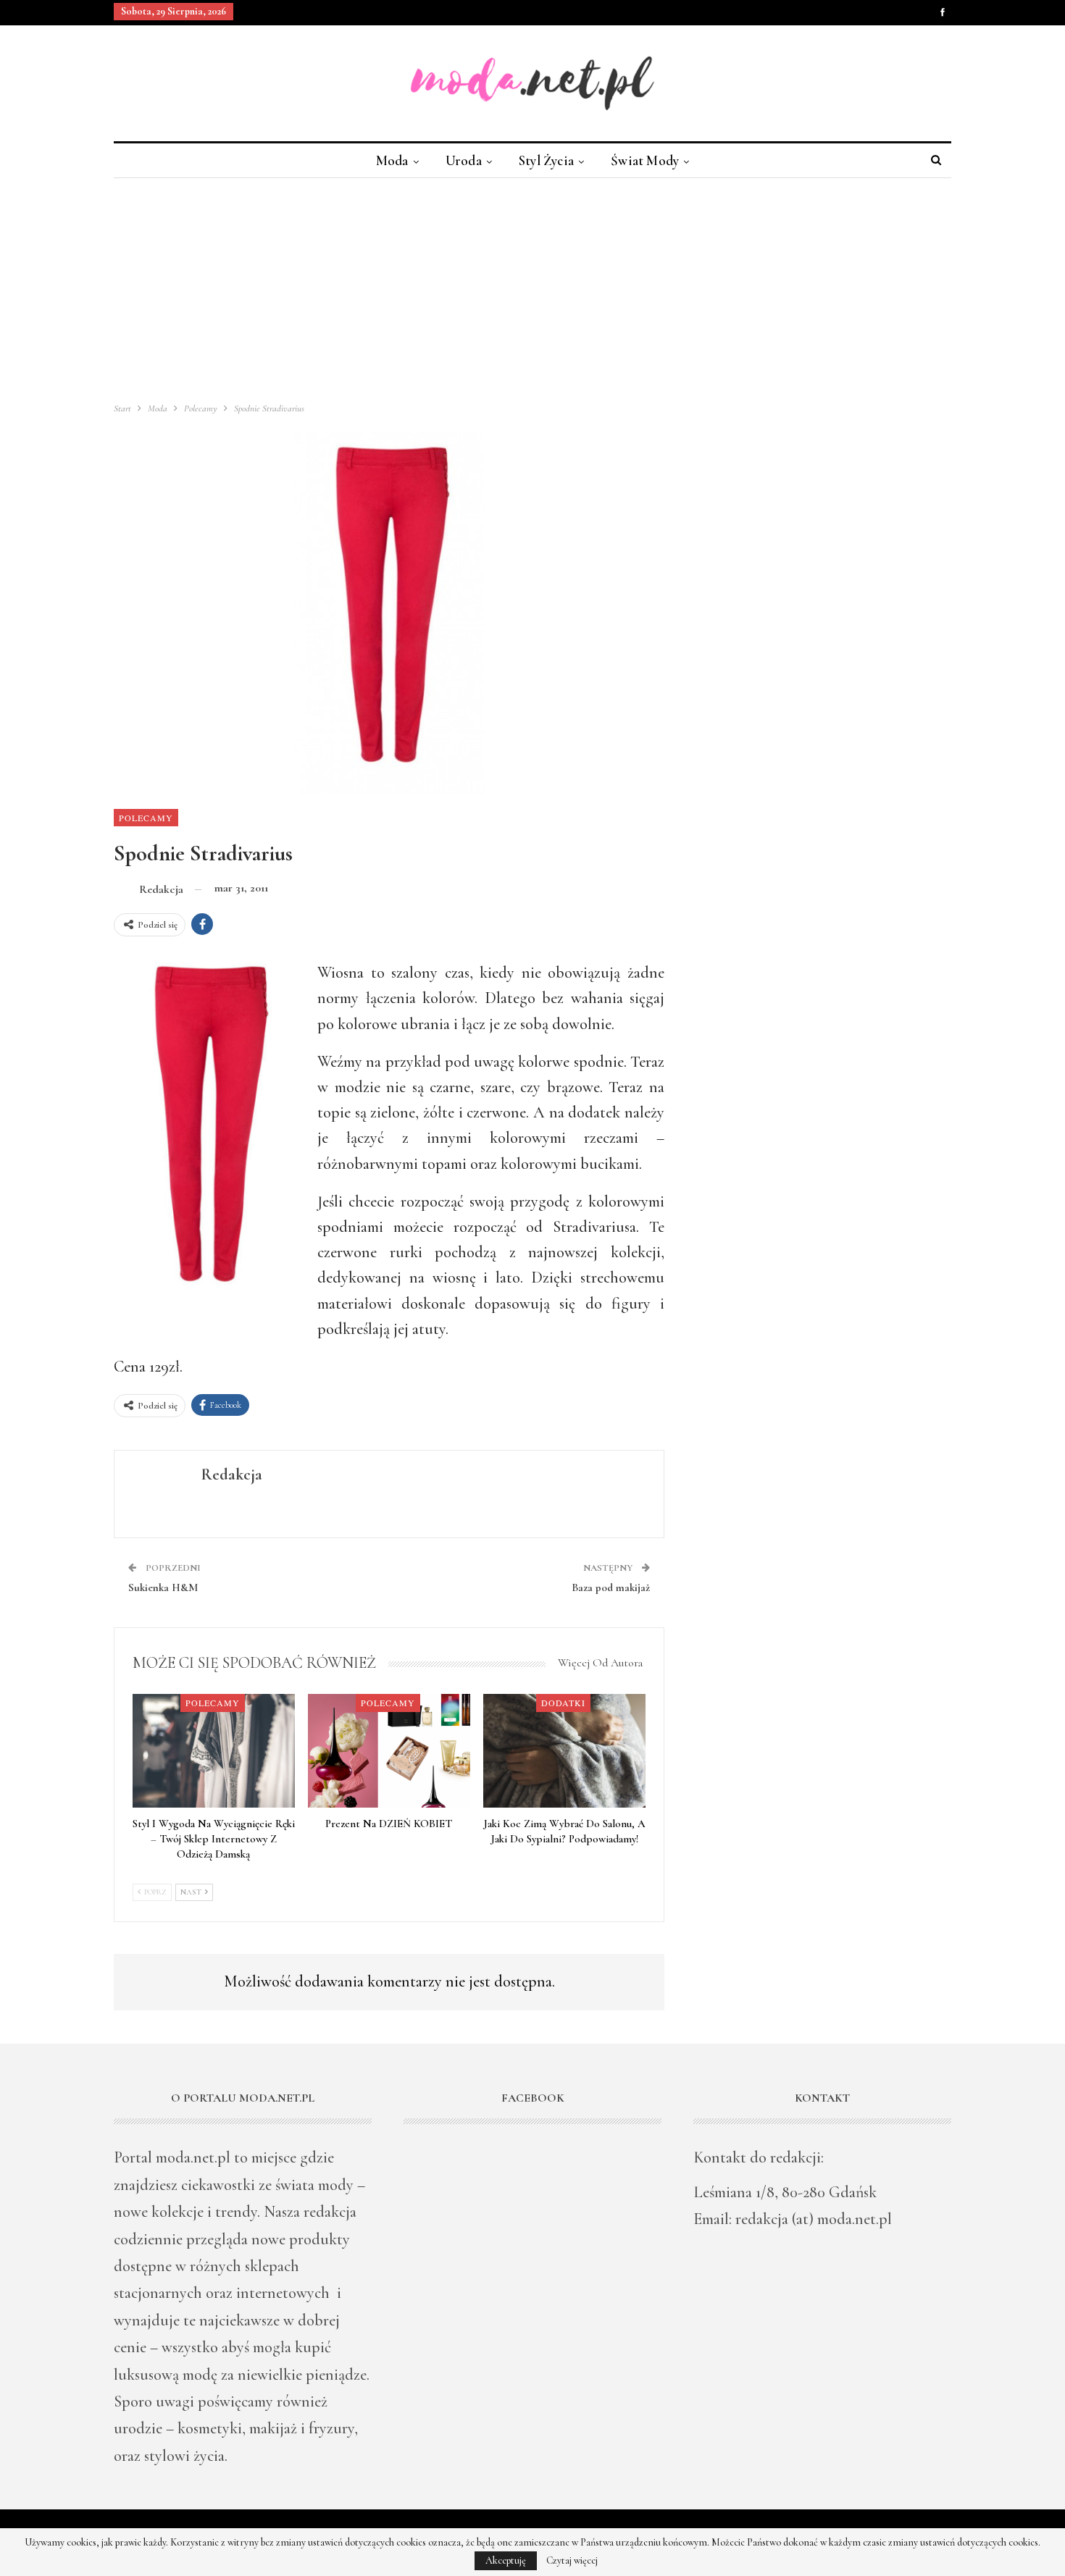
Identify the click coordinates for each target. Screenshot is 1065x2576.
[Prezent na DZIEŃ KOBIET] (389, 1751)
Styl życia (546, 160)
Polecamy (146, 818)
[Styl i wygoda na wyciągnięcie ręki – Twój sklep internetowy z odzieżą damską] (214, 1751)
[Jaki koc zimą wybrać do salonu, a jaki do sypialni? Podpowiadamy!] (564, 1751)
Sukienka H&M (163, 1587)
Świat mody (645, 160)
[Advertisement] (532, 287)
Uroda (464, 160)
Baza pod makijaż (611, 1587)
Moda (392, 160)
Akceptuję (506, 2560)
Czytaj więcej (572, 2561)
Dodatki (563, 1703)
